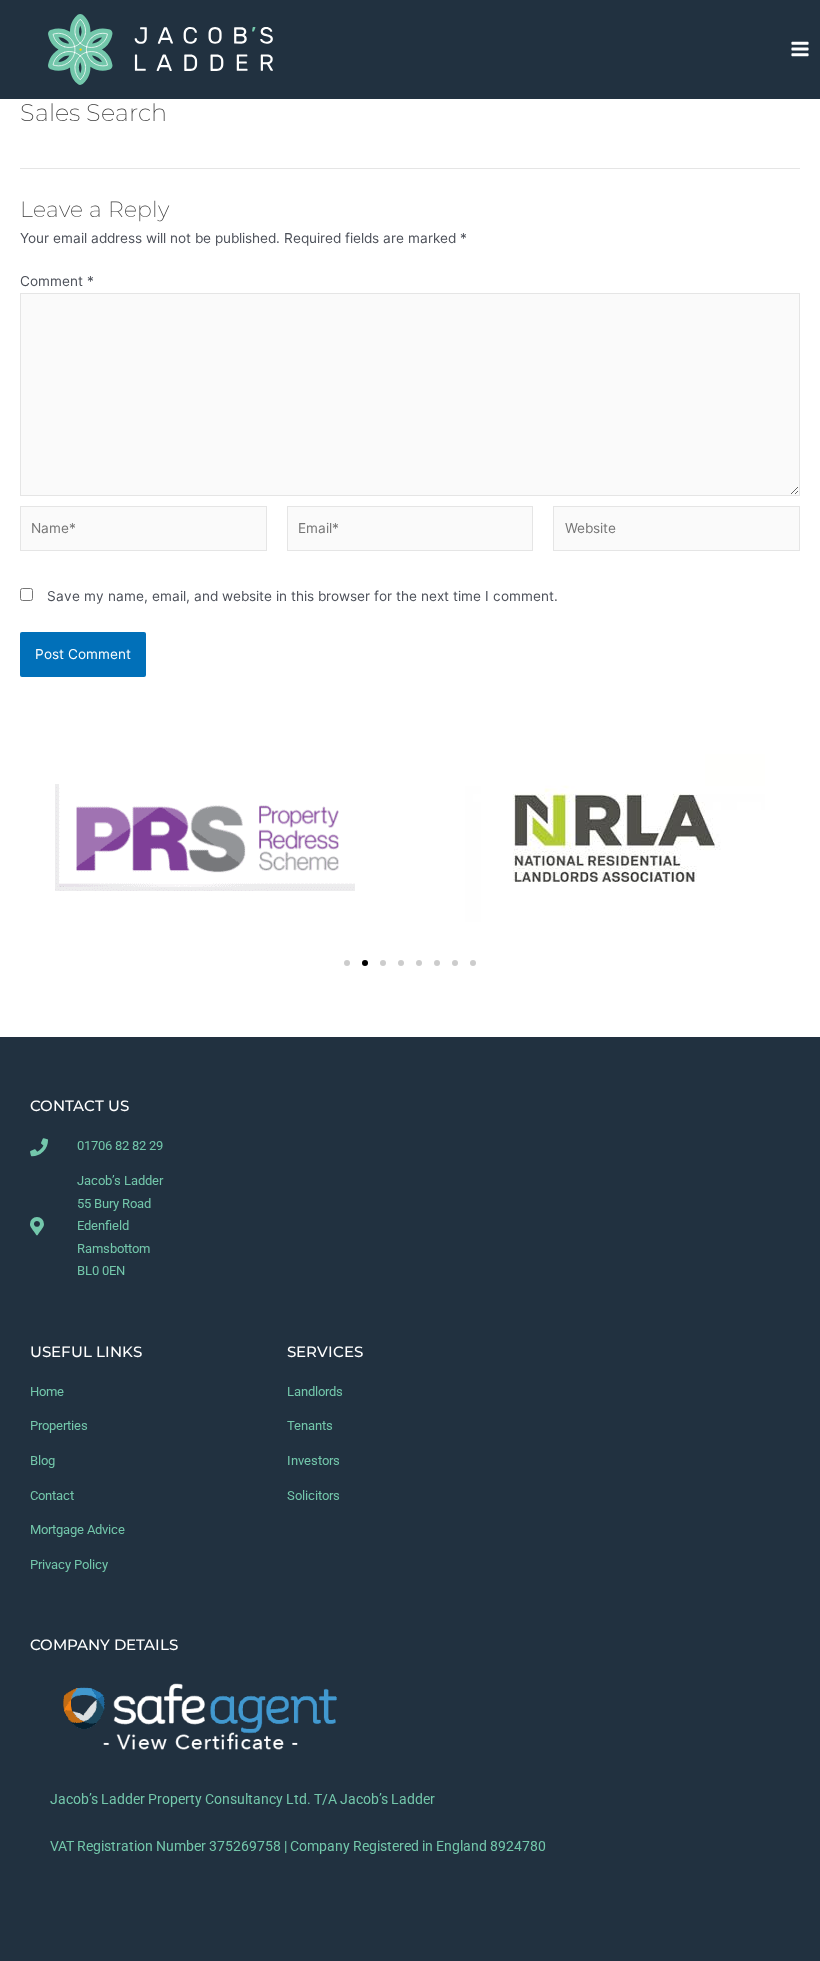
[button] (347, 963)
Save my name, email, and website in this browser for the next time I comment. (302, 596)
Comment (57, 281)
